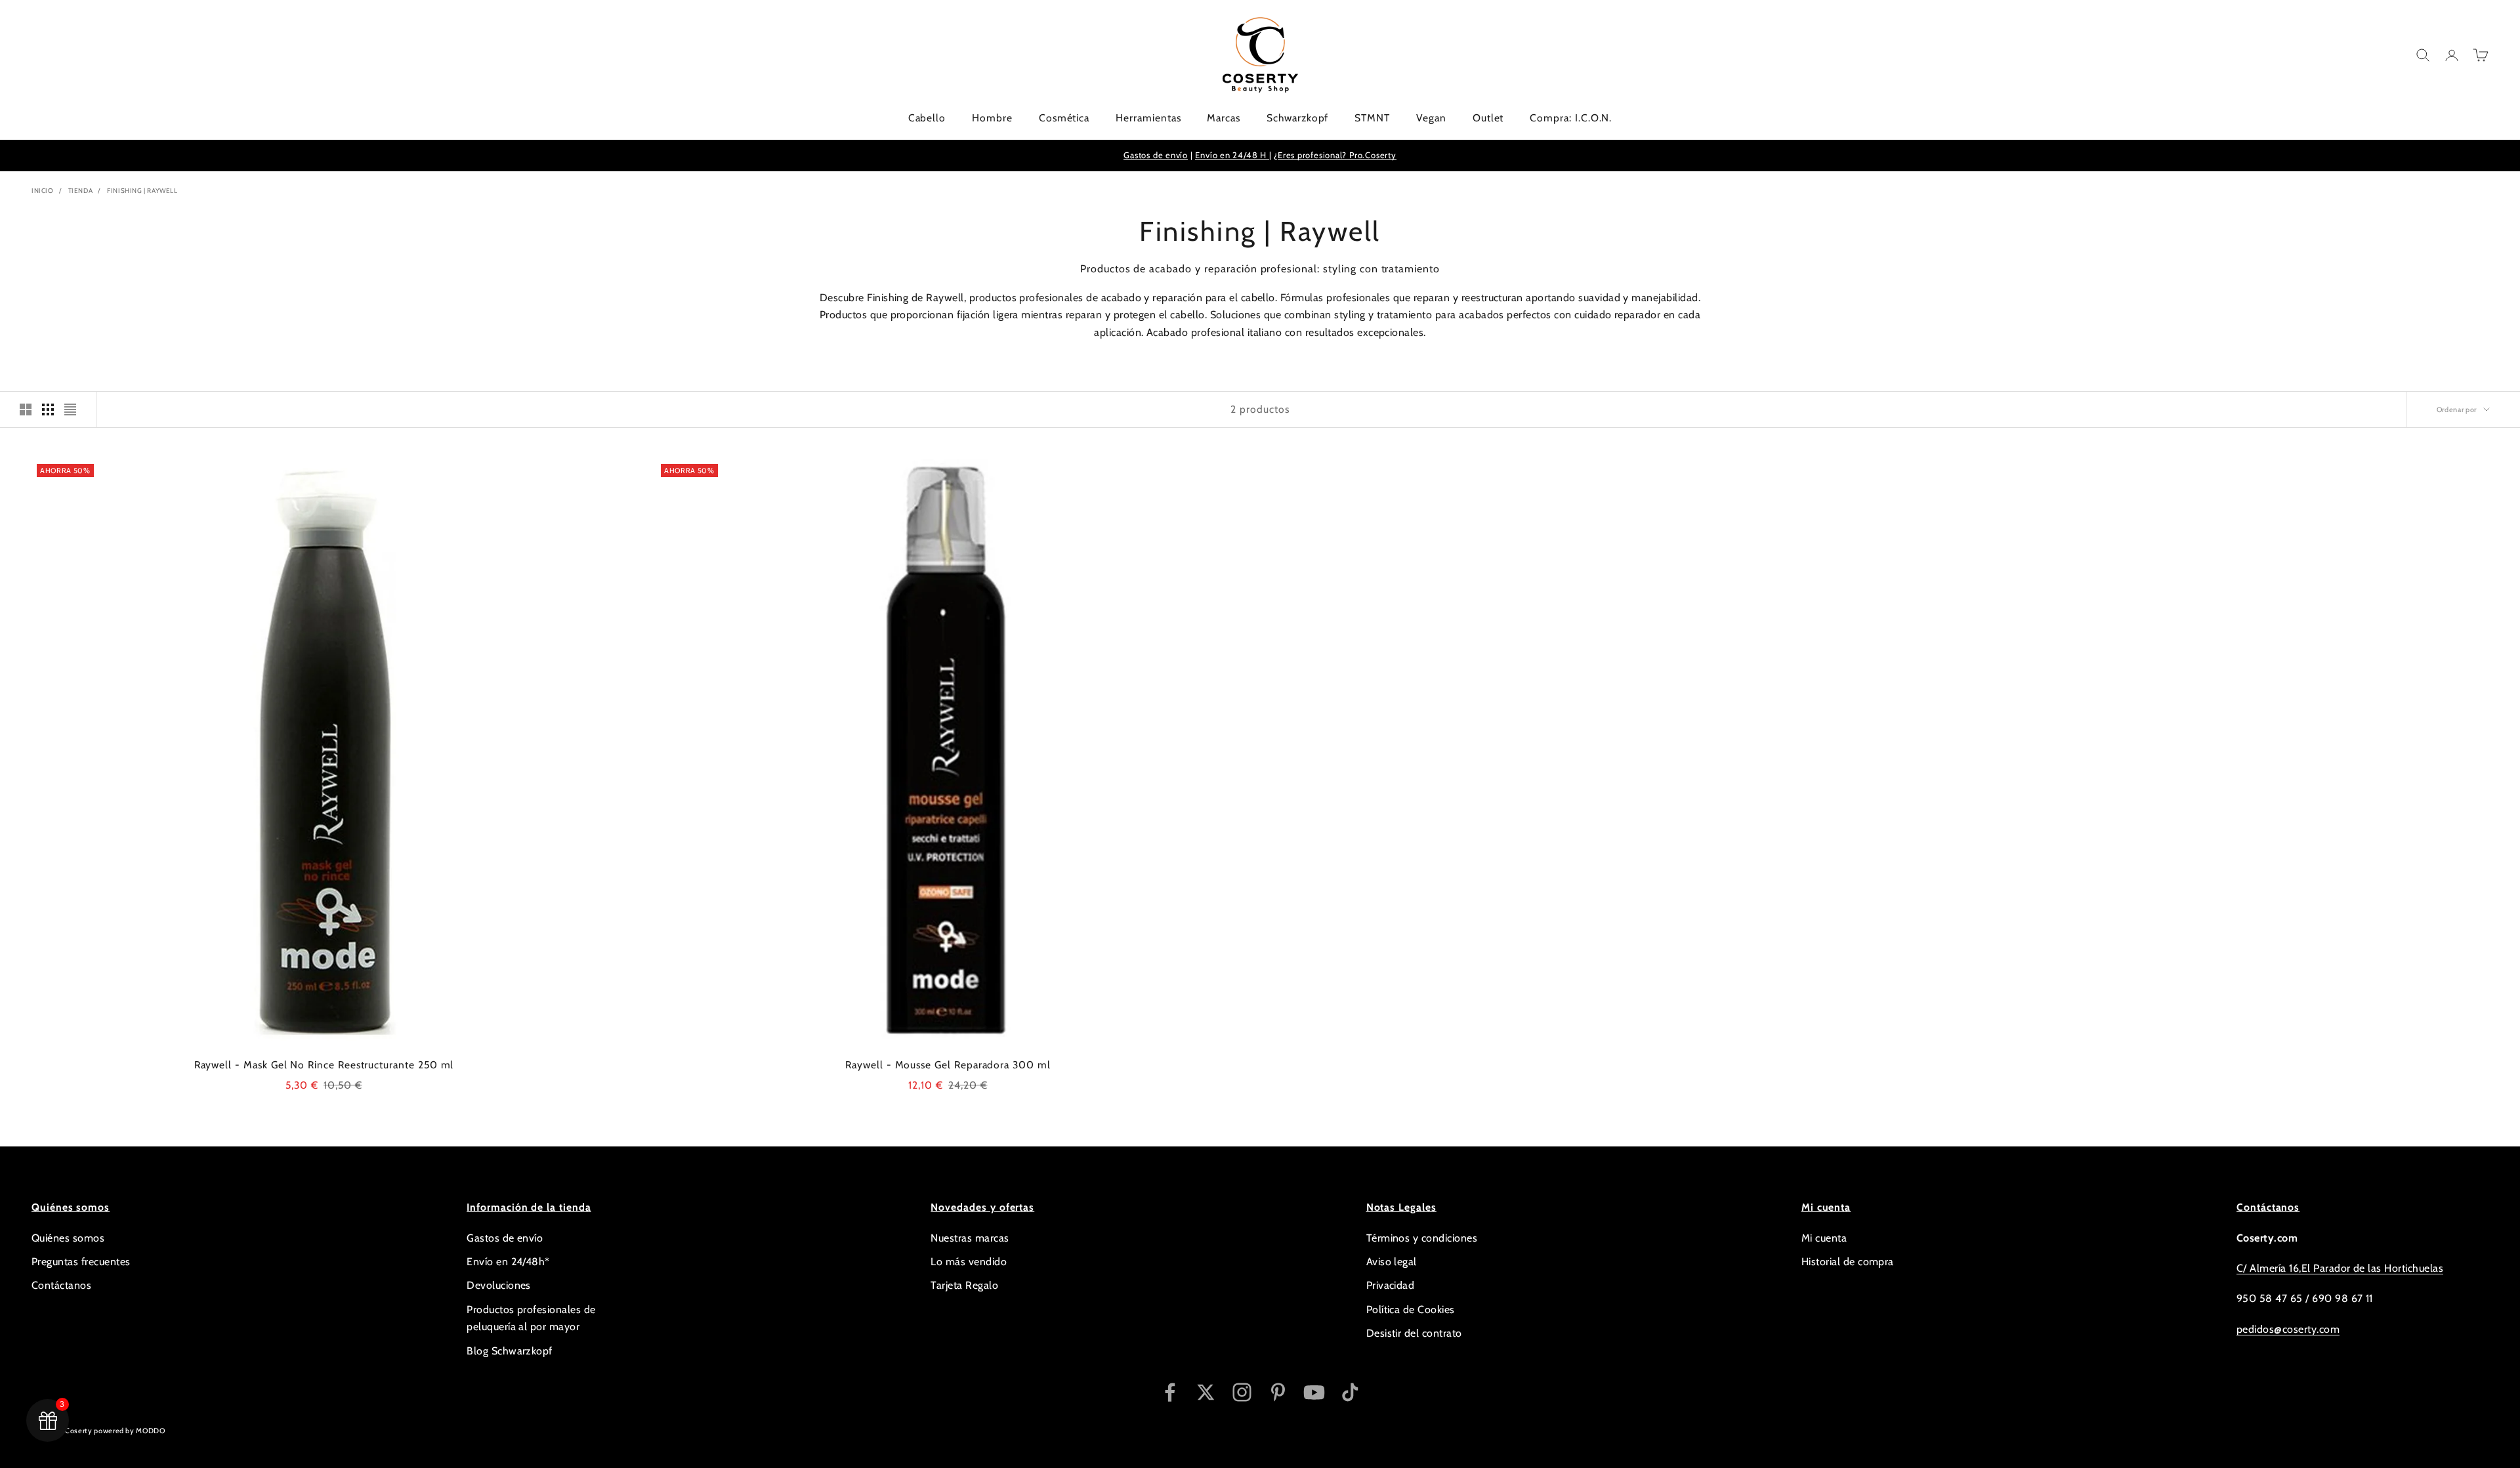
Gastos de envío (1156, 155)
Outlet (1488, 118)
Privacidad (1391, 1285)
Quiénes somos (68, 1238)
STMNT (1372, 118)
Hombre (992, 118)
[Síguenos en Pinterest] (1278, 1392)
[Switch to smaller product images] (48, 409)
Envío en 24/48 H (1232, 155)
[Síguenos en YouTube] (1314, 1392)
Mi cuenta (1824, 1238)
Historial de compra (1848, 1262)
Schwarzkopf (1297, 118)
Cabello (927, 118)
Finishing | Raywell (142, 191)
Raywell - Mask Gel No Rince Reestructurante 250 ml (324, 1065)
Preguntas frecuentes (81, 1262)
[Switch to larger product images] (26, 409)
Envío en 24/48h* (508, 1262)
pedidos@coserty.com (2288, 1329)
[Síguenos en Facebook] (1170, 1392)
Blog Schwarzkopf (510, 1351)
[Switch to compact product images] (70, 409)
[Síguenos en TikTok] (1350, 1392)
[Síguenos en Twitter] (1206, 1392)
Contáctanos (61, 1285)
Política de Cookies (1411, 1310)
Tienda (81, 191)
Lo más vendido (969, 1262)
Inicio (43, 191)
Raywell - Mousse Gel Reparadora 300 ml (948, 1065)
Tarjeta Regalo (964, 1285)
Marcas (1224, 118)
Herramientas (1148, 118)
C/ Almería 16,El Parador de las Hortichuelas (2340, 1268)
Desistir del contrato (1414, 1333)
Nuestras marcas (970, 1238)
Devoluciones (499, 1285)
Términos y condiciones (1422, 1238)
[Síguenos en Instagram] (1242, 1392)
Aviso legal (1392, 1262)
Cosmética (1064, 118)
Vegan (1431, 118)
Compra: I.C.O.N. (1571, 118)
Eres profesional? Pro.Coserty (1337, 155)
